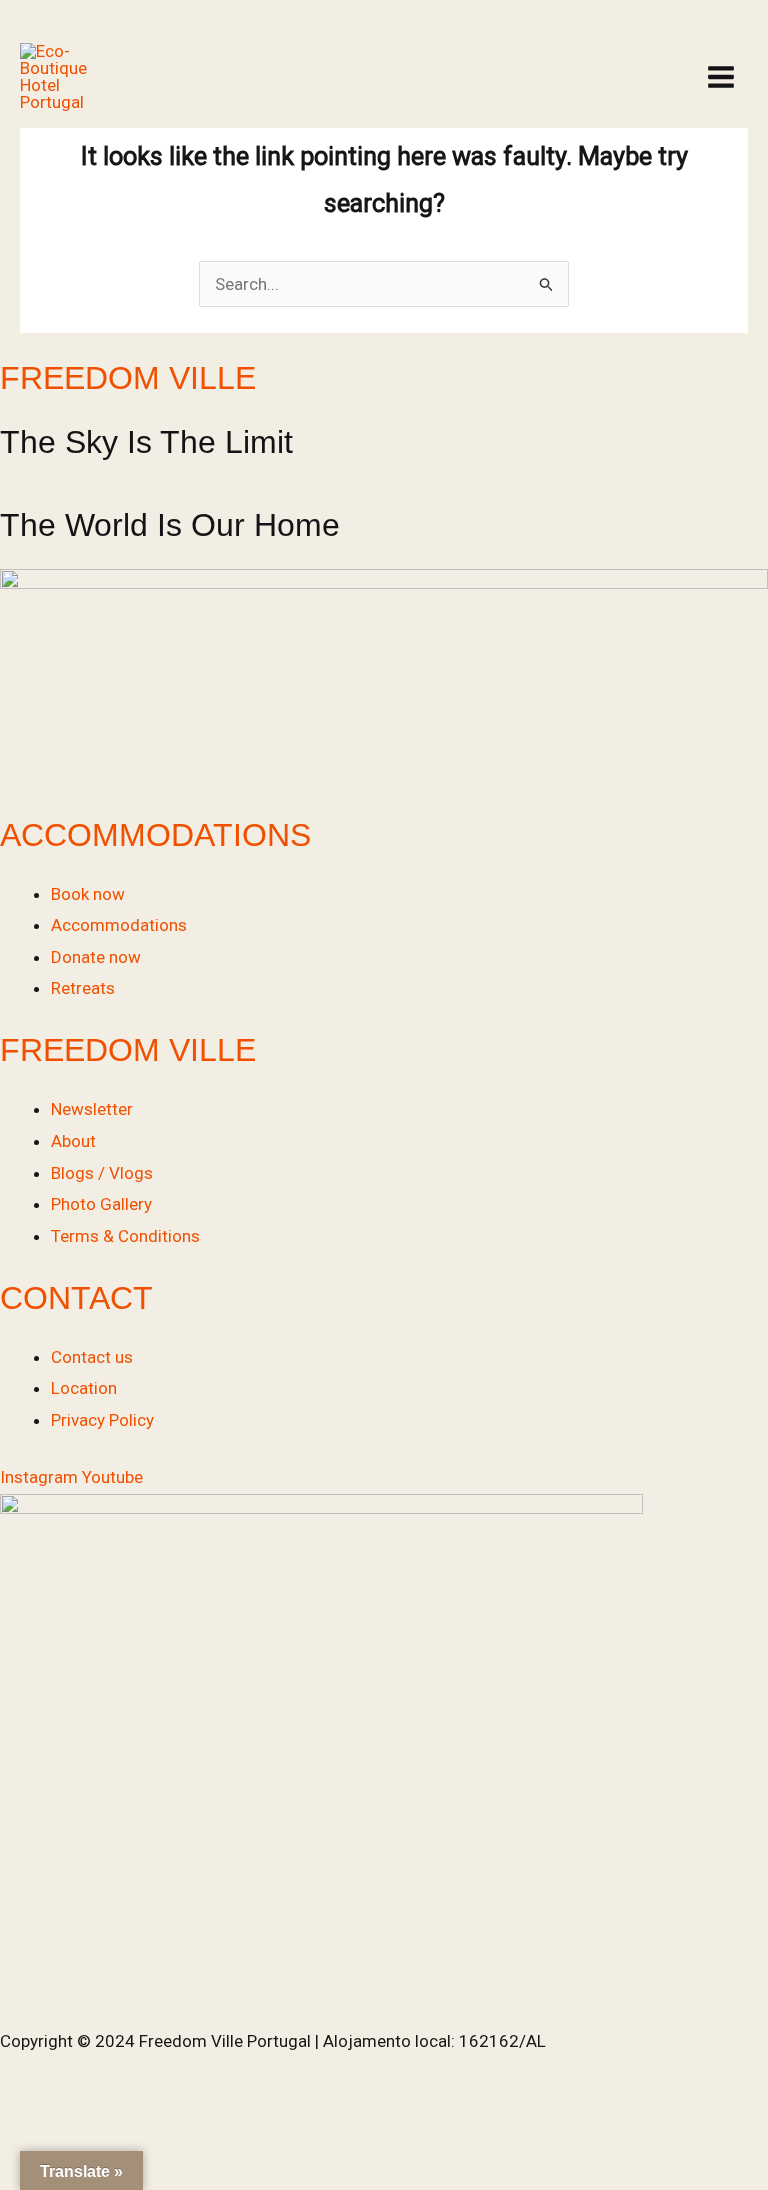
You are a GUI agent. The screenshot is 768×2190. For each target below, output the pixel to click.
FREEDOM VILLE (128, 378)
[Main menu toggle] (721, 77)
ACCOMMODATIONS (155, 835)
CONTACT (76, 1298)
